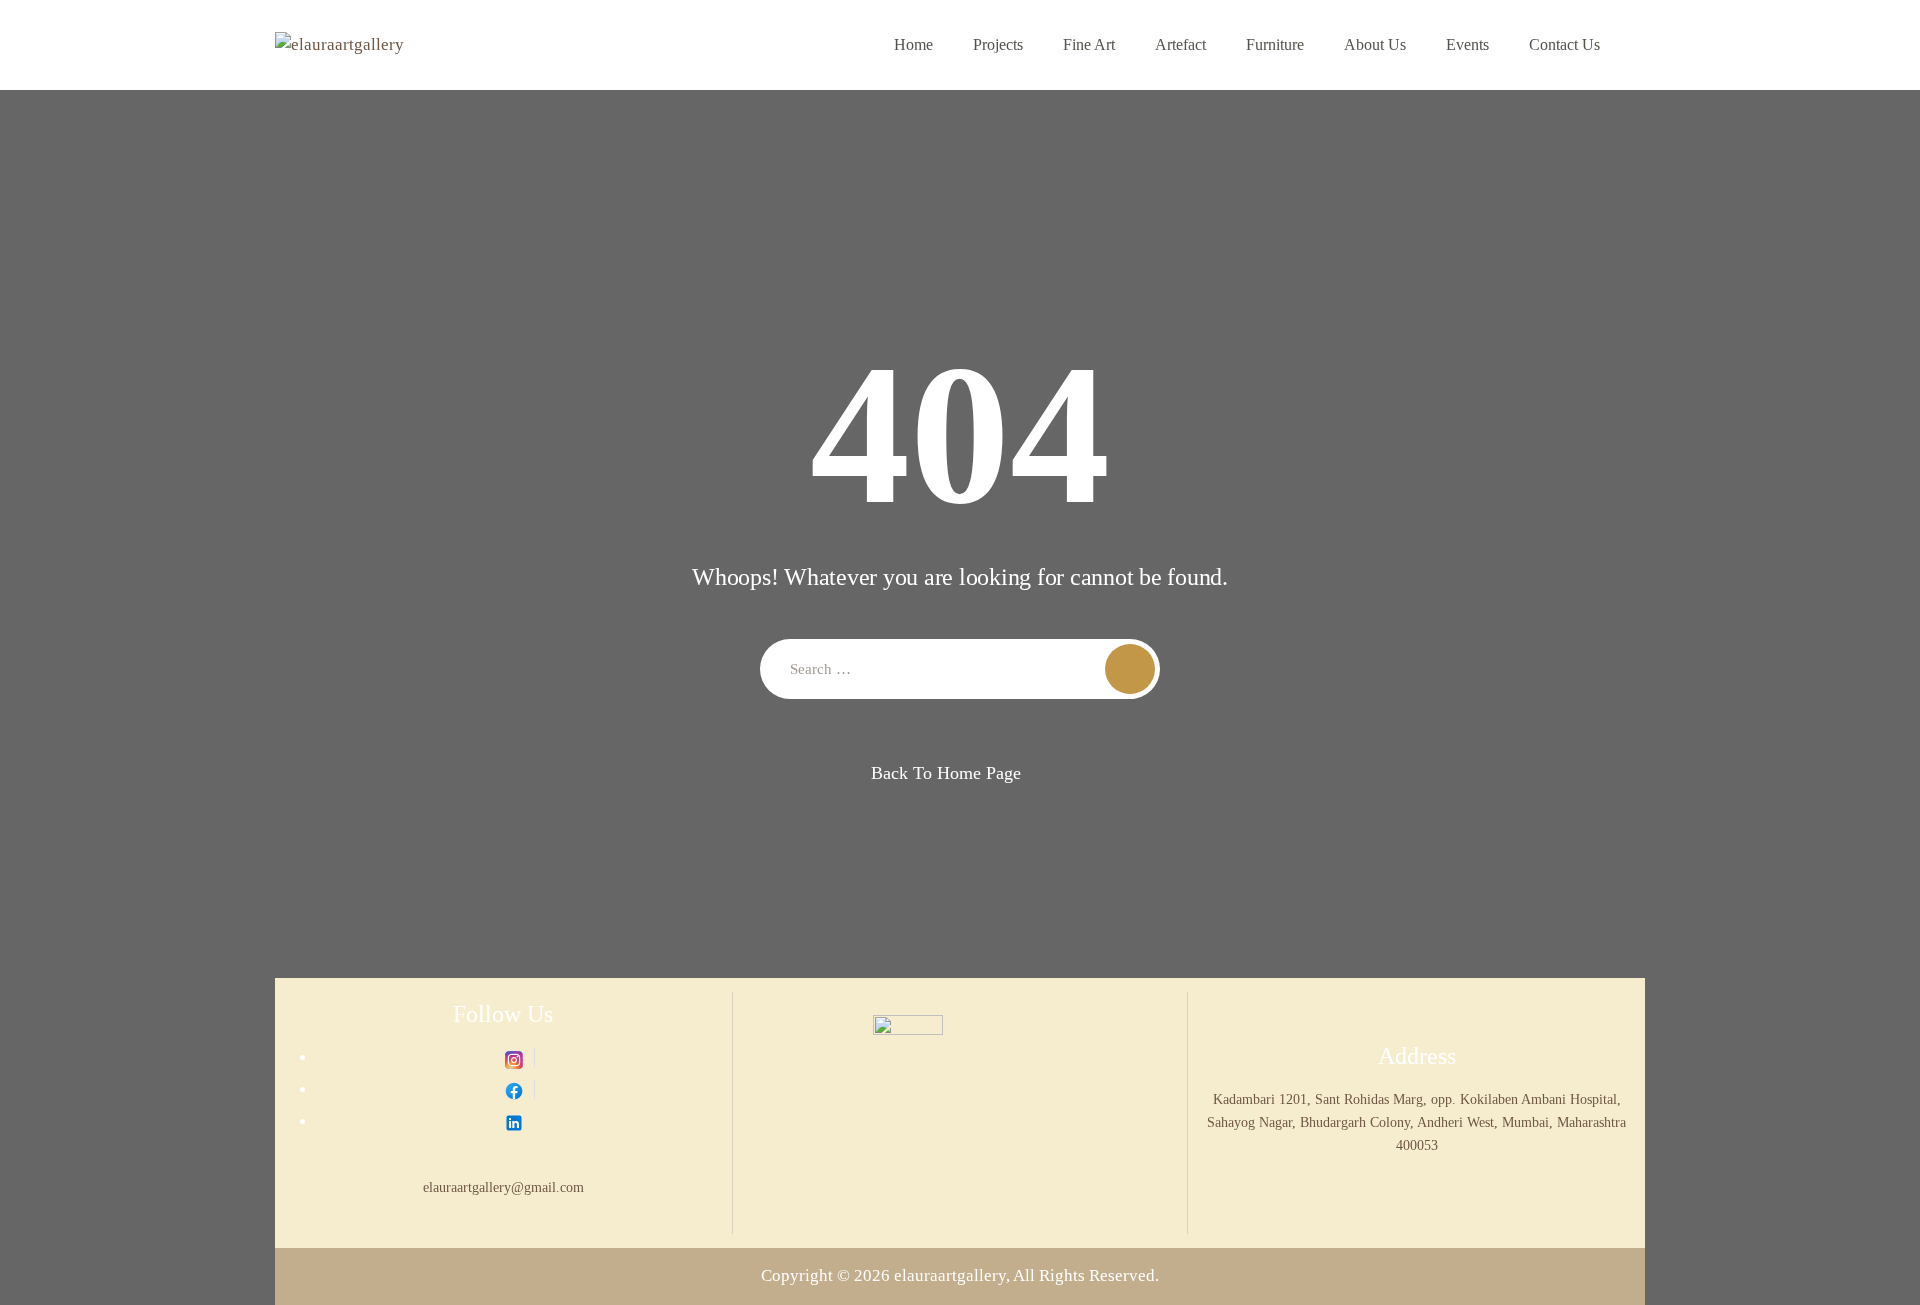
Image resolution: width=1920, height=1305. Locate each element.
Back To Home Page (946, 773)
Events (1467, 44)
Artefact (1180, 44)
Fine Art (1089, 44)
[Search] (1130, 669)
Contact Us (1564, 44)
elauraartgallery (950, 1275)
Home (913, 44)
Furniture (1275, 44)
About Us (1375, 44)
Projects (998, 44)
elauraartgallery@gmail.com (503, 1187)
